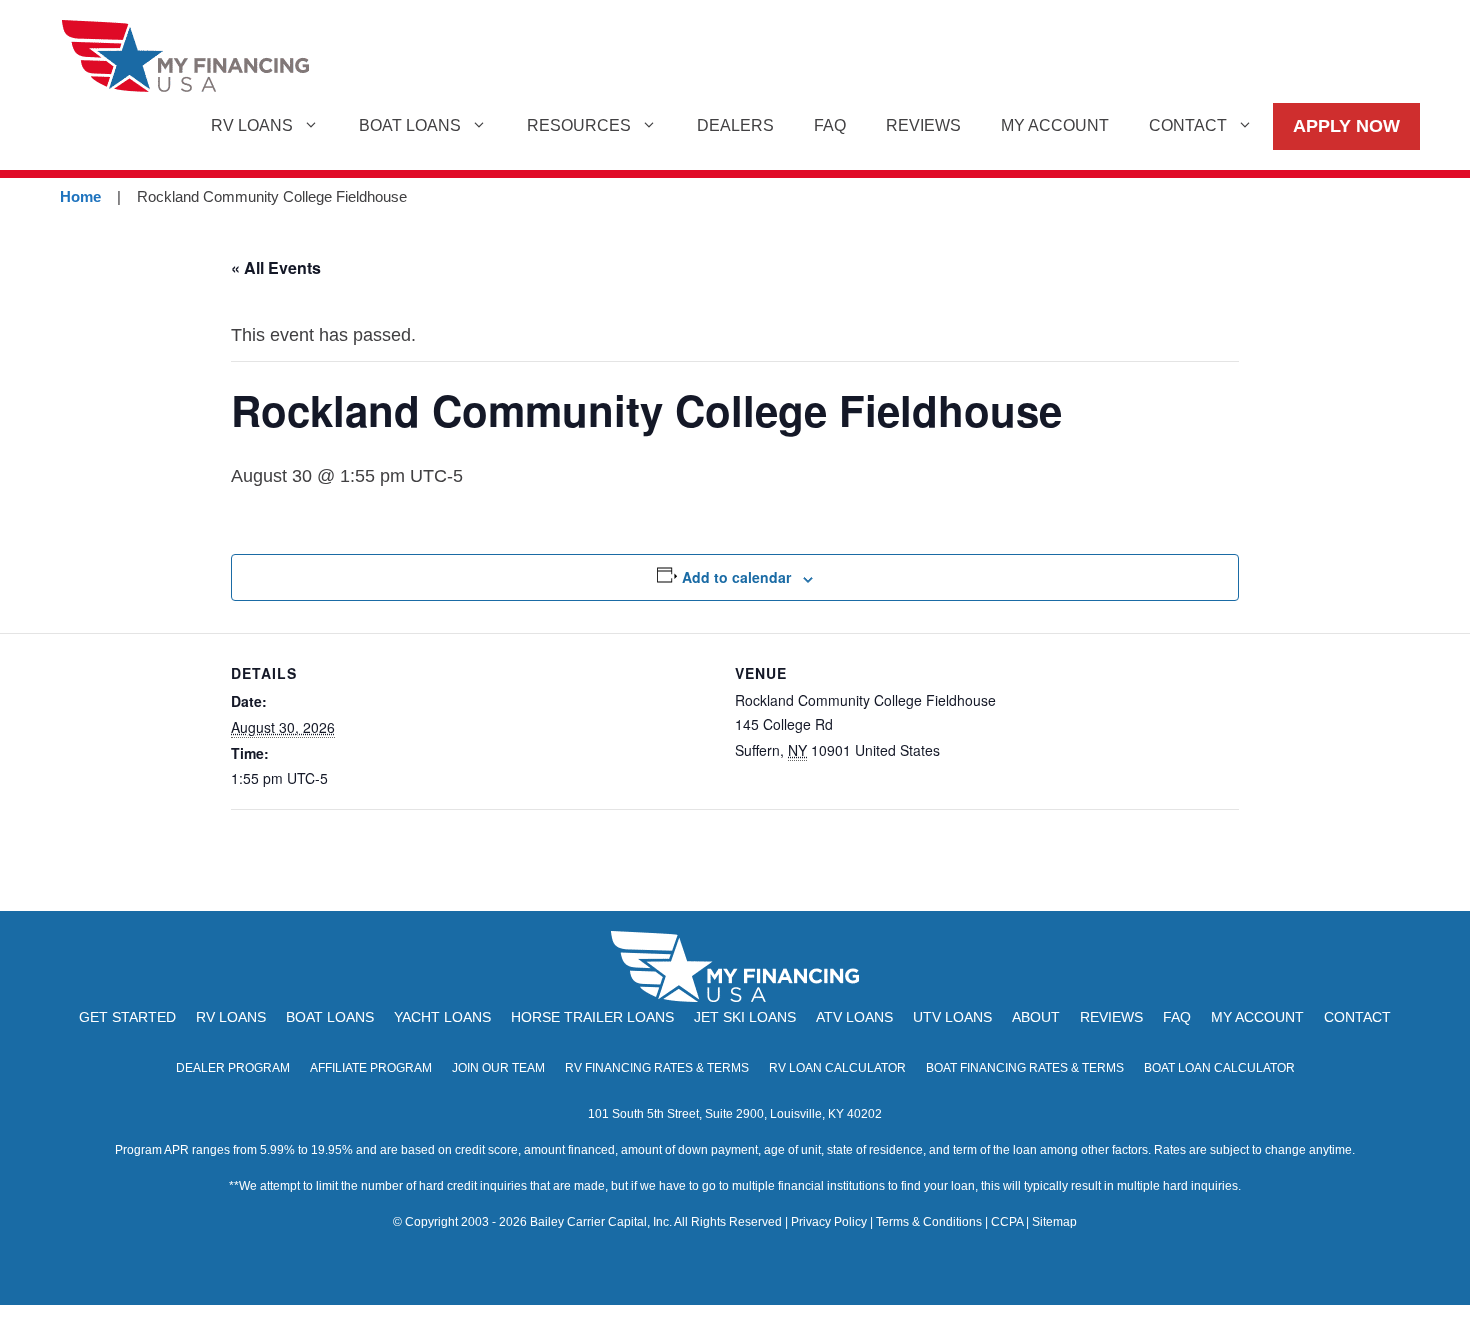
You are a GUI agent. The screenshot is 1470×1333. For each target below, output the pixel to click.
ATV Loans (854, 1017)
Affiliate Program (371, 1068)
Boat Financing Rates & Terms (1025, 1068)
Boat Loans (410, 125)
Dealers (735, 125)
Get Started (127, 1017)
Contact (1188, 125)
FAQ (830, 125)
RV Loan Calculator (837, 1068)
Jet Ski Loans (745, 1017)
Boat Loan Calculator (1219, 1068)
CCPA (1007, 1222)
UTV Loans (952, 1017)
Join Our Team (498, 1068)
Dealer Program (233, 1068)
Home (80, 196)
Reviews (923, 125)
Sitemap (1054, 1222)
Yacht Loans (442, 1017)
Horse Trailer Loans (592, 1017)
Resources (579, 125)
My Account (1055, 125)
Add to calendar (736, 577)
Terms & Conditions (929, 1222)
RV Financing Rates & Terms (657, 1068)
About (1036, 1017)
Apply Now (1346, 126)
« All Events (276, 267)
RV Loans (252, 125)
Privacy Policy (829, 1222)
